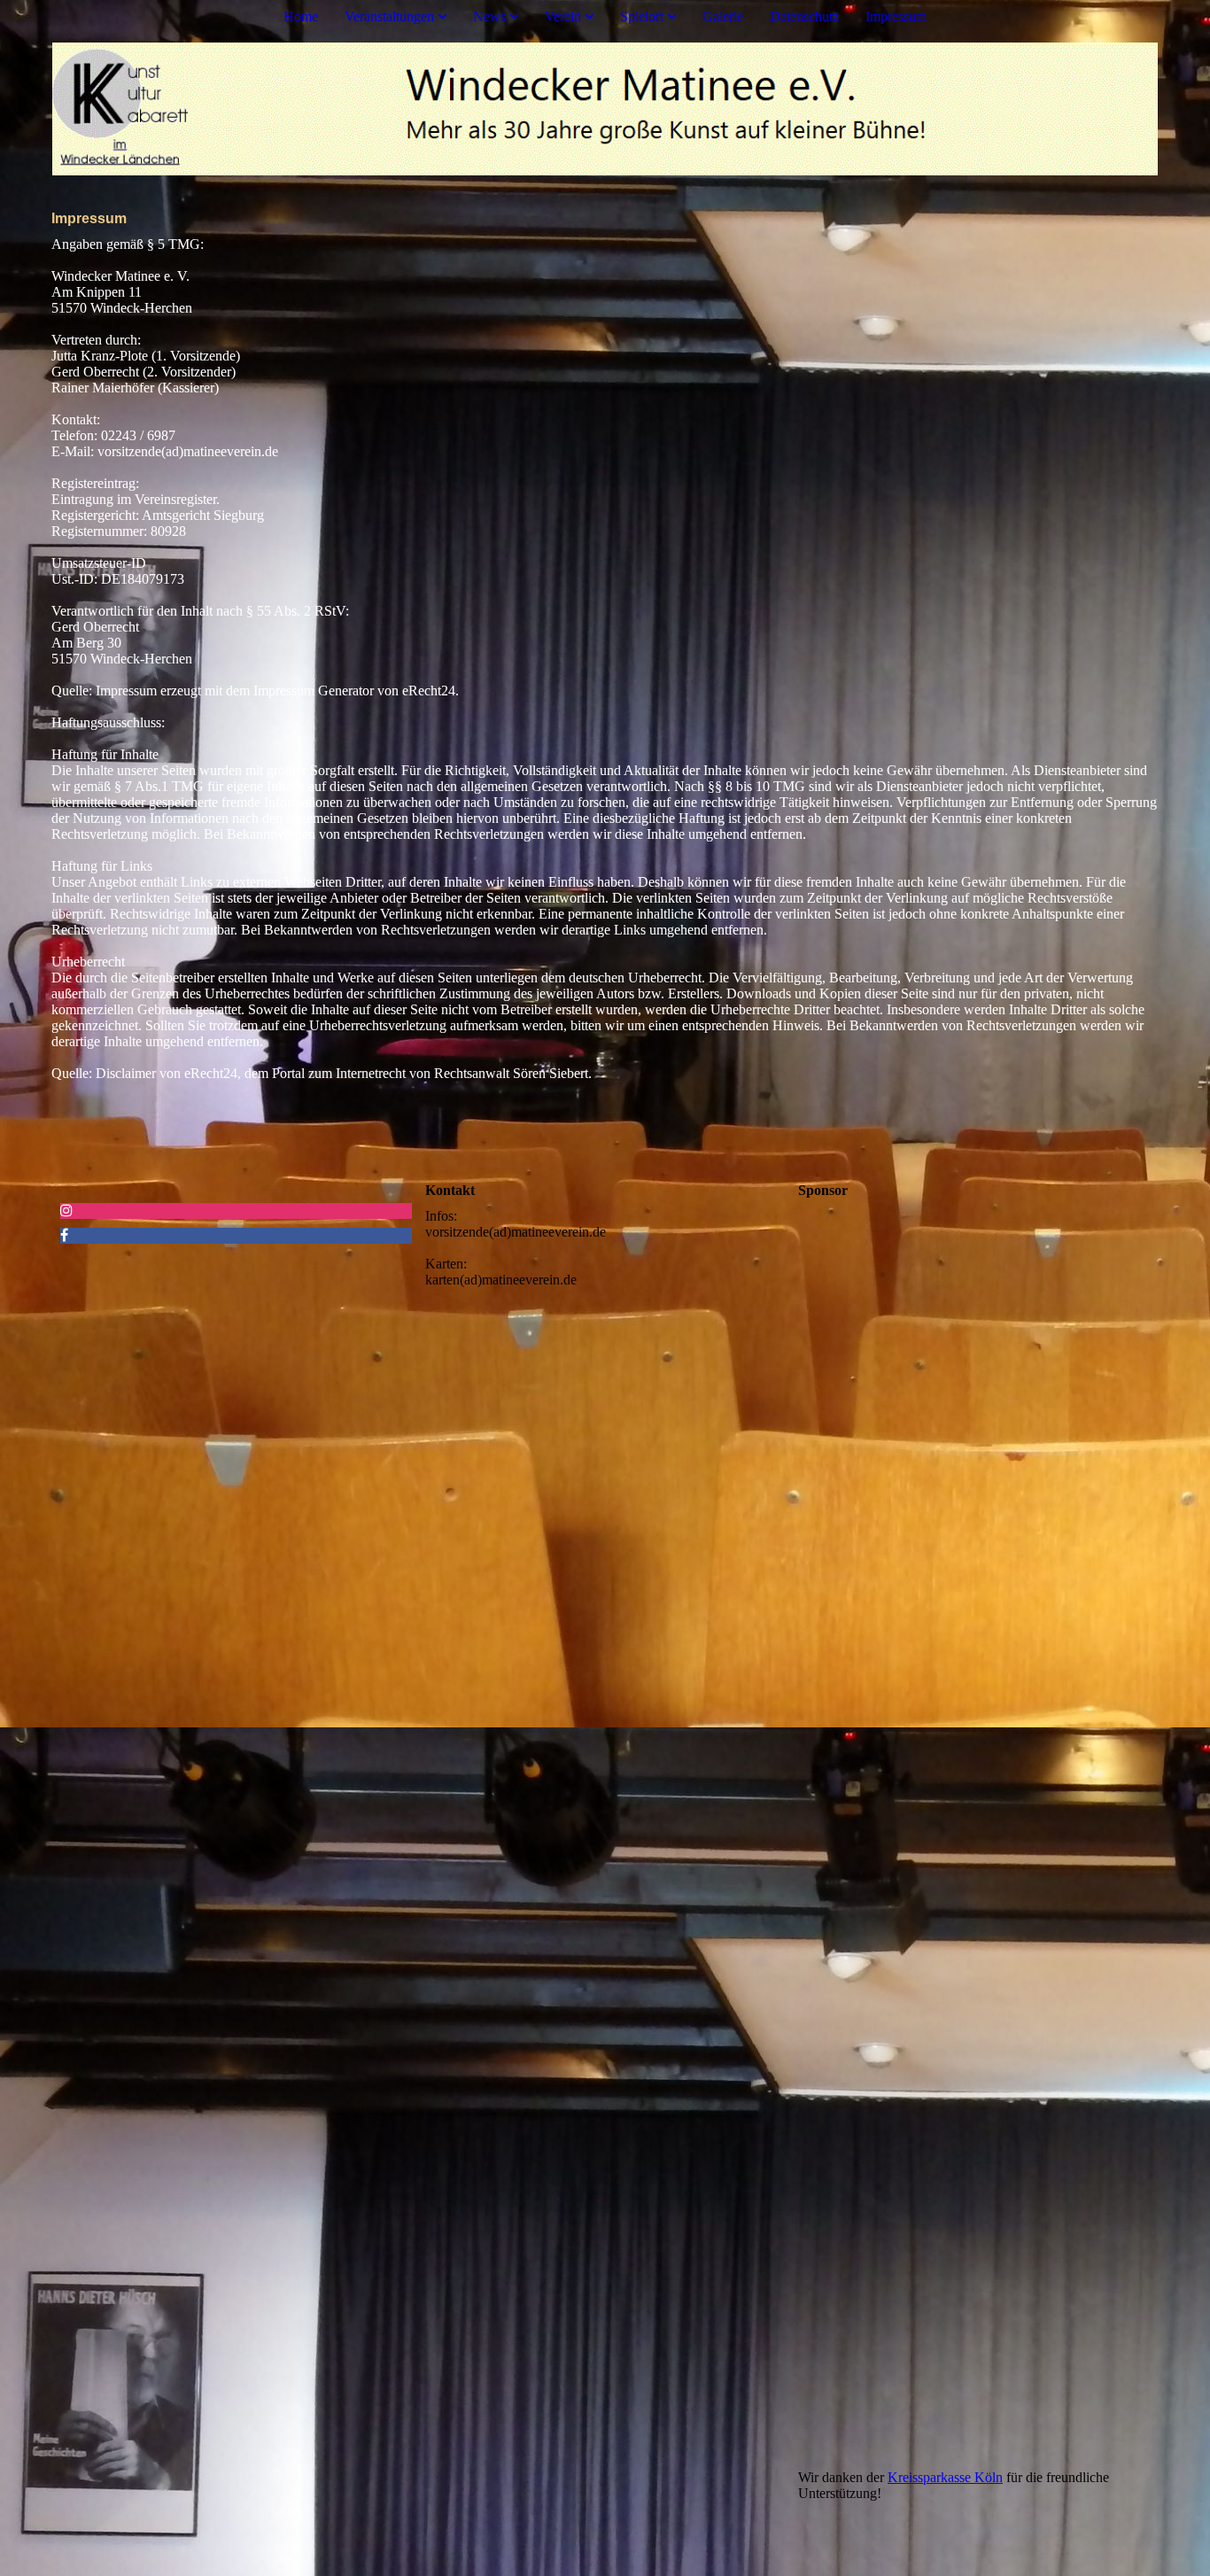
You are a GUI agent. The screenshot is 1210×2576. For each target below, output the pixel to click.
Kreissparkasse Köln (945, 2477)
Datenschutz (804, 16)
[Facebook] (64, 1235)
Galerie (723, 16)
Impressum (896, 16)
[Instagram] (66, 1210)
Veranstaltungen (389, 16)
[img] (605, 109)
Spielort (642, 16)
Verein (563, 16)
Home (301, 16)
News (489, 16)
